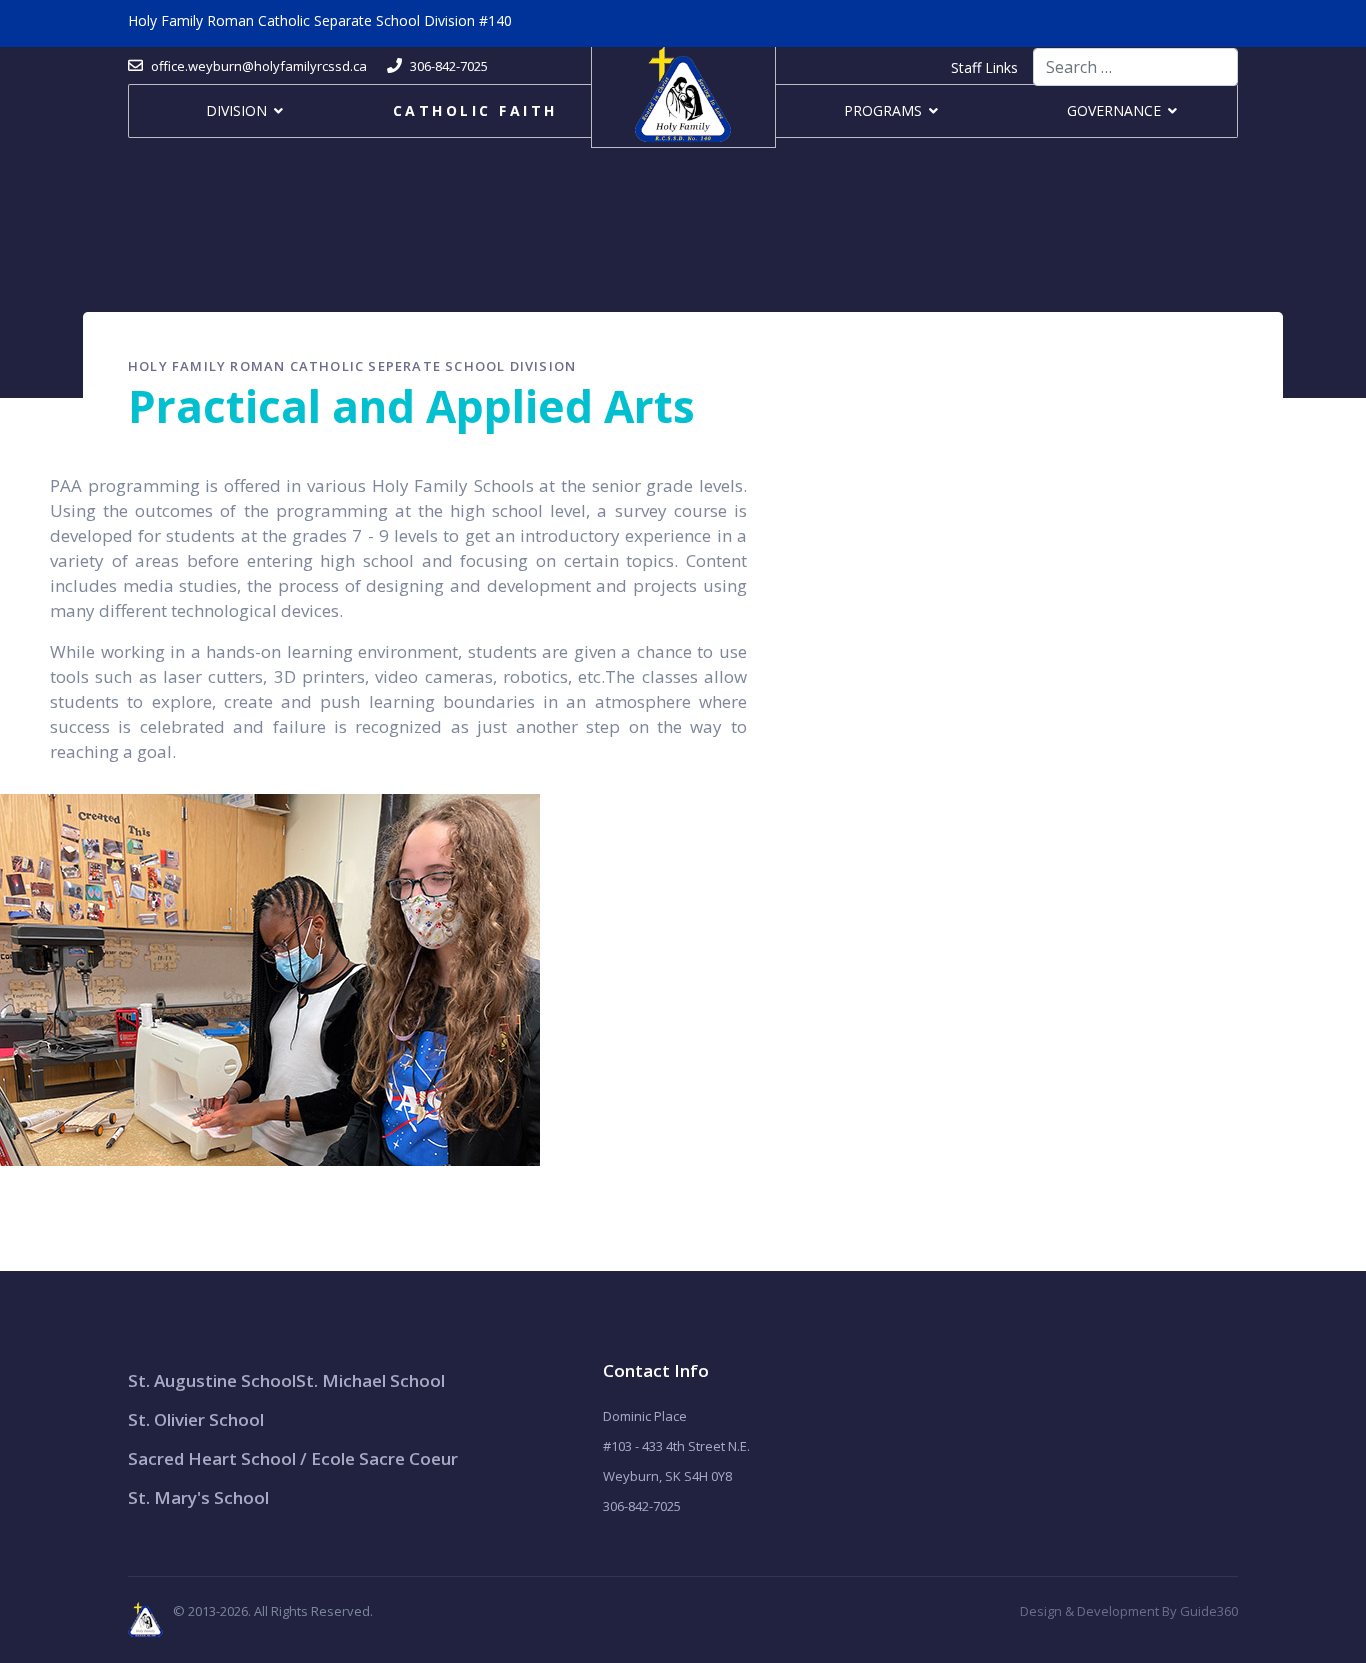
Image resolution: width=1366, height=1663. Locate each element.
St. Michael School (370, 1380)
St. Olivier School (196, 1419)
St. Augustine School (212, 1380)
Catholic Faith (475, 110)
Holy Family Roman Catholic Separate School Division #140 (320, 20)
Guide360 (1209, 1611)
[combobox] (1135, 67)
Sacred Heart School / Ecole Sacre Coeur (293, 1458)
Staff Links (984, 67)
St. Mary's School (198, 1497)
